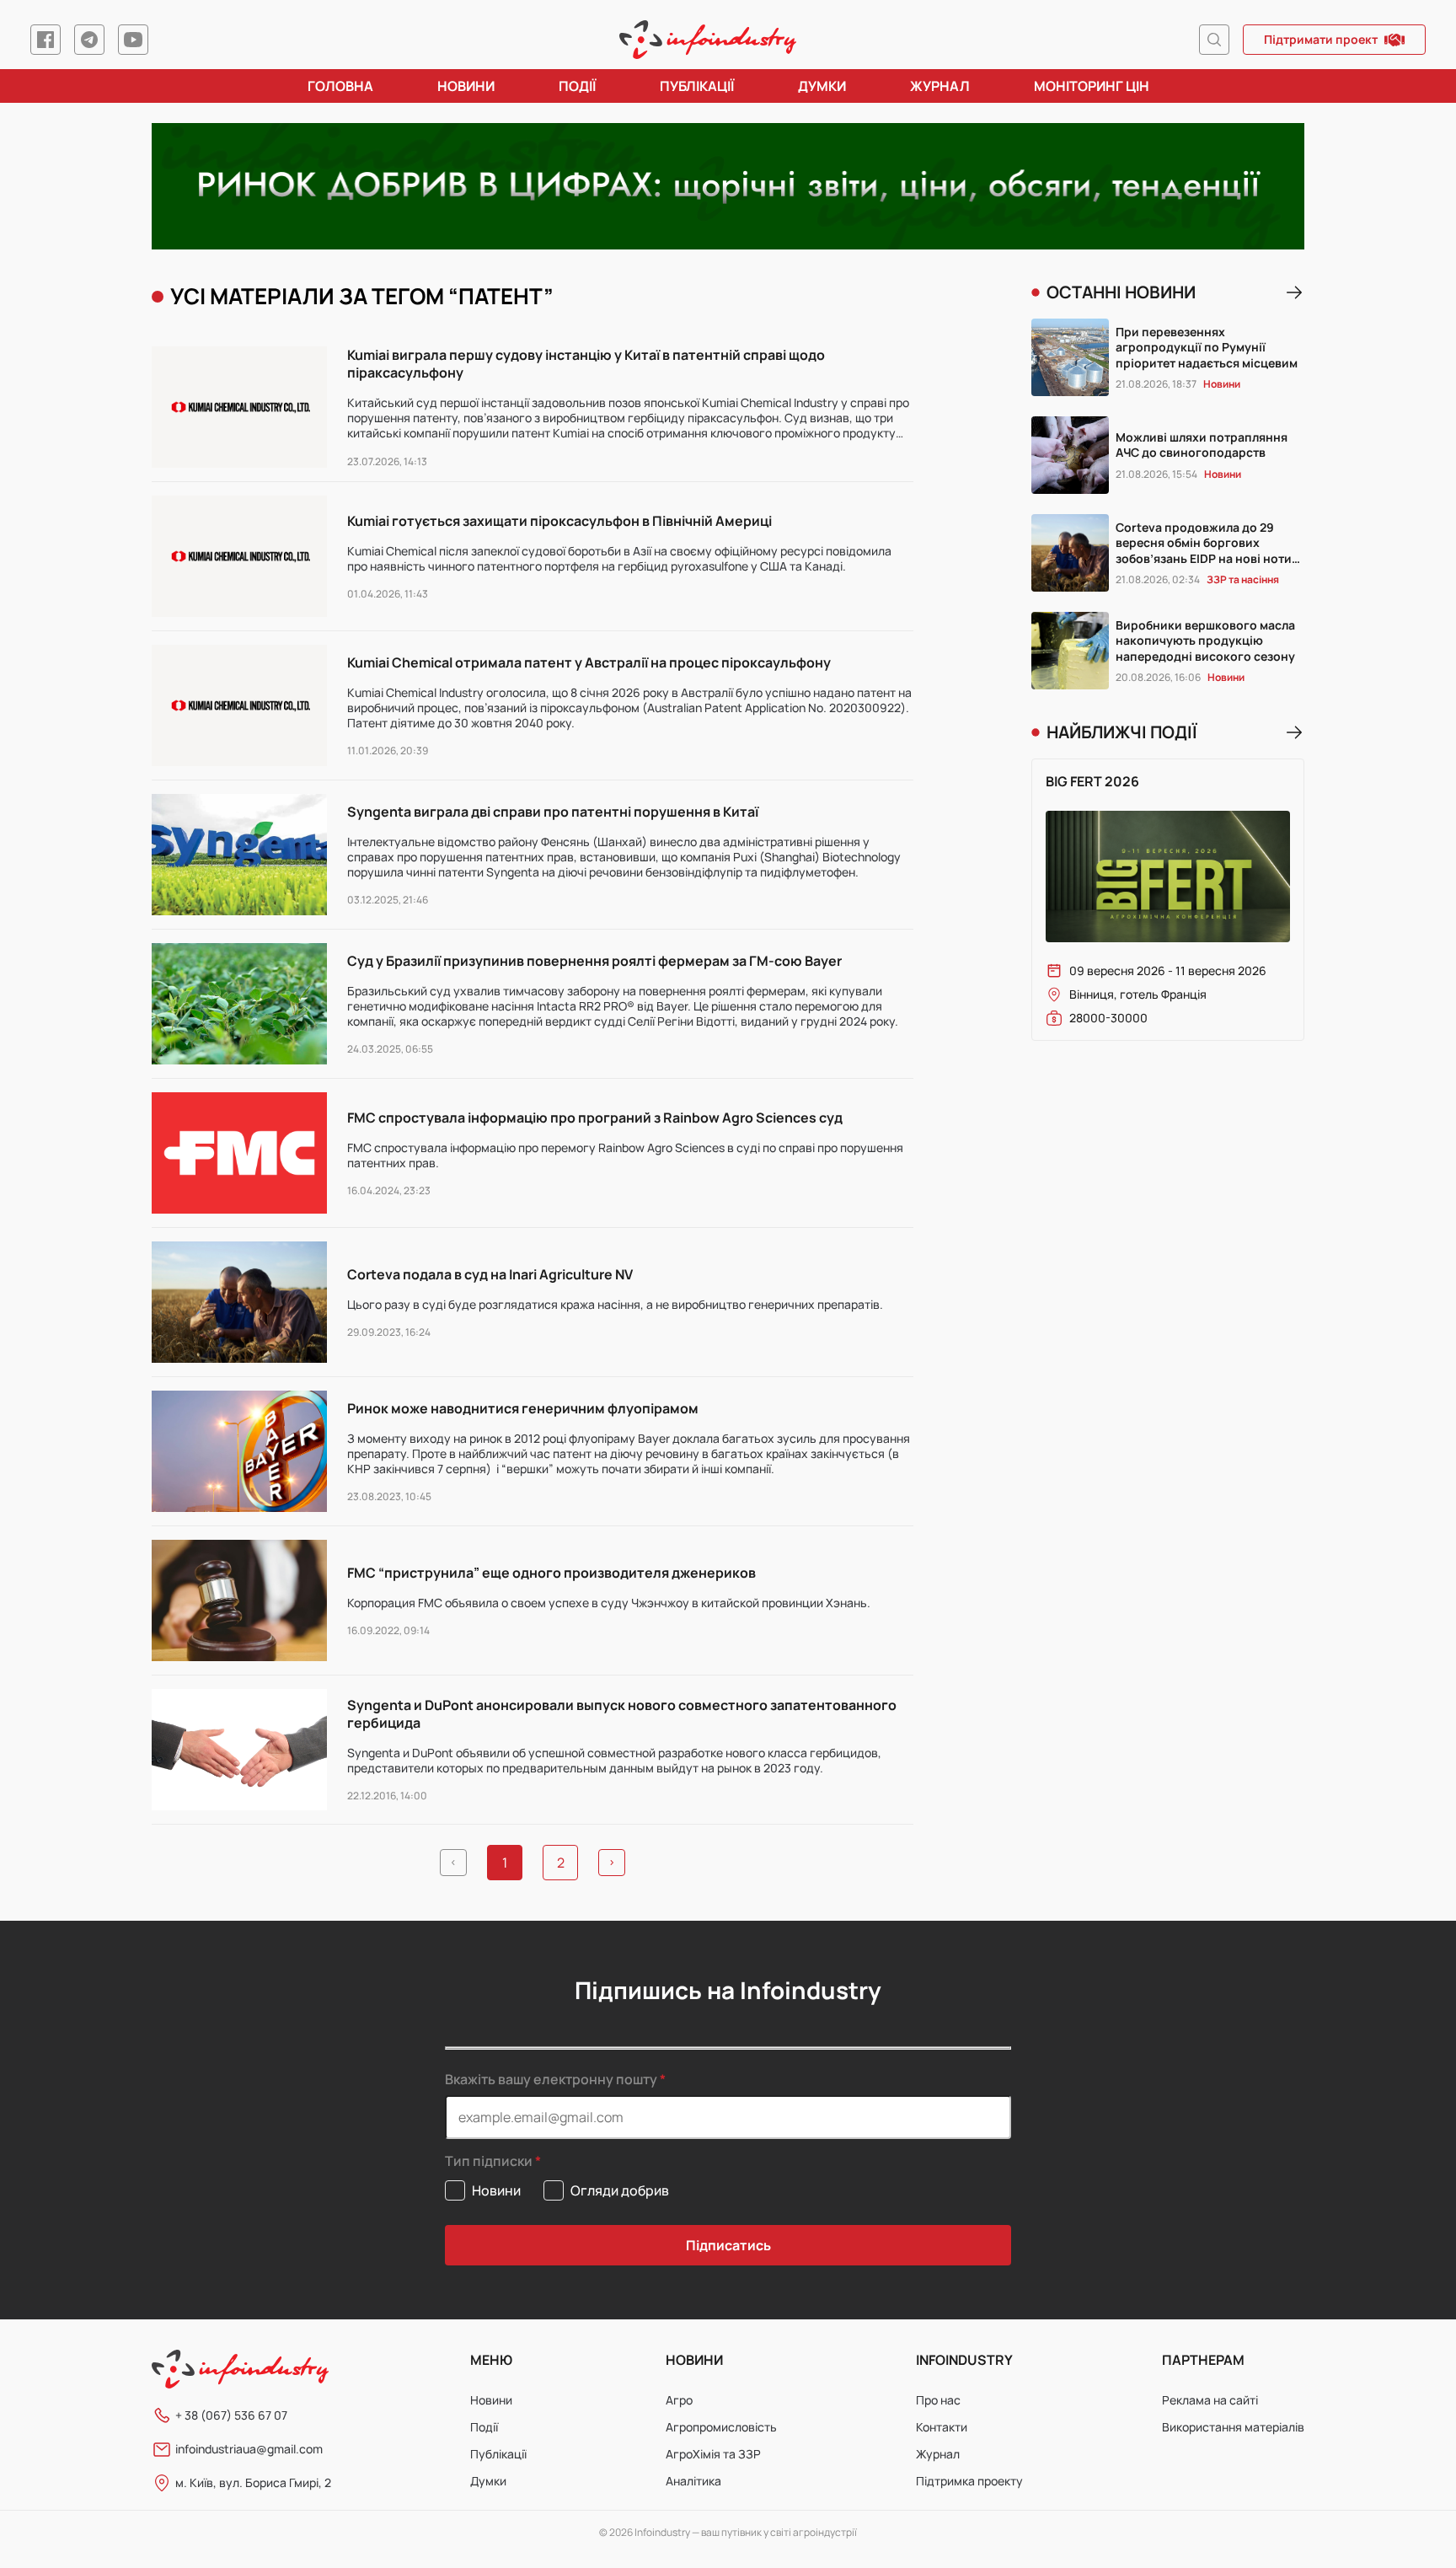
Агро (679, 2400)
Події (577, 86)
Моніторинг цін (1092, 86)
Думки (822, 86)
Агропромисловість (721, 2427)
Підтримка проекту (969, 2481)
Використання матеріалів (1233, 2427)
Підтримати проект (1321, 39)
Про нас (938, 2400)
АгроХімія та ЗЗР (713, 2454)
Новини (466, 86)
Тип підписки (489, 2161)
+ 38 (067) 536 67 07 (231, 2415)
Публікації (697, 86)
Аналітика (693, 2481)
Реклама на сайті (1210, 2400)
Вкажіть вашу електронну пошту (551, 2079)
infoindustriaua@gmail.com (249, 2449)
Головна (340, 86)
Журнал (940, 86)
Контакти (942, 2427)
